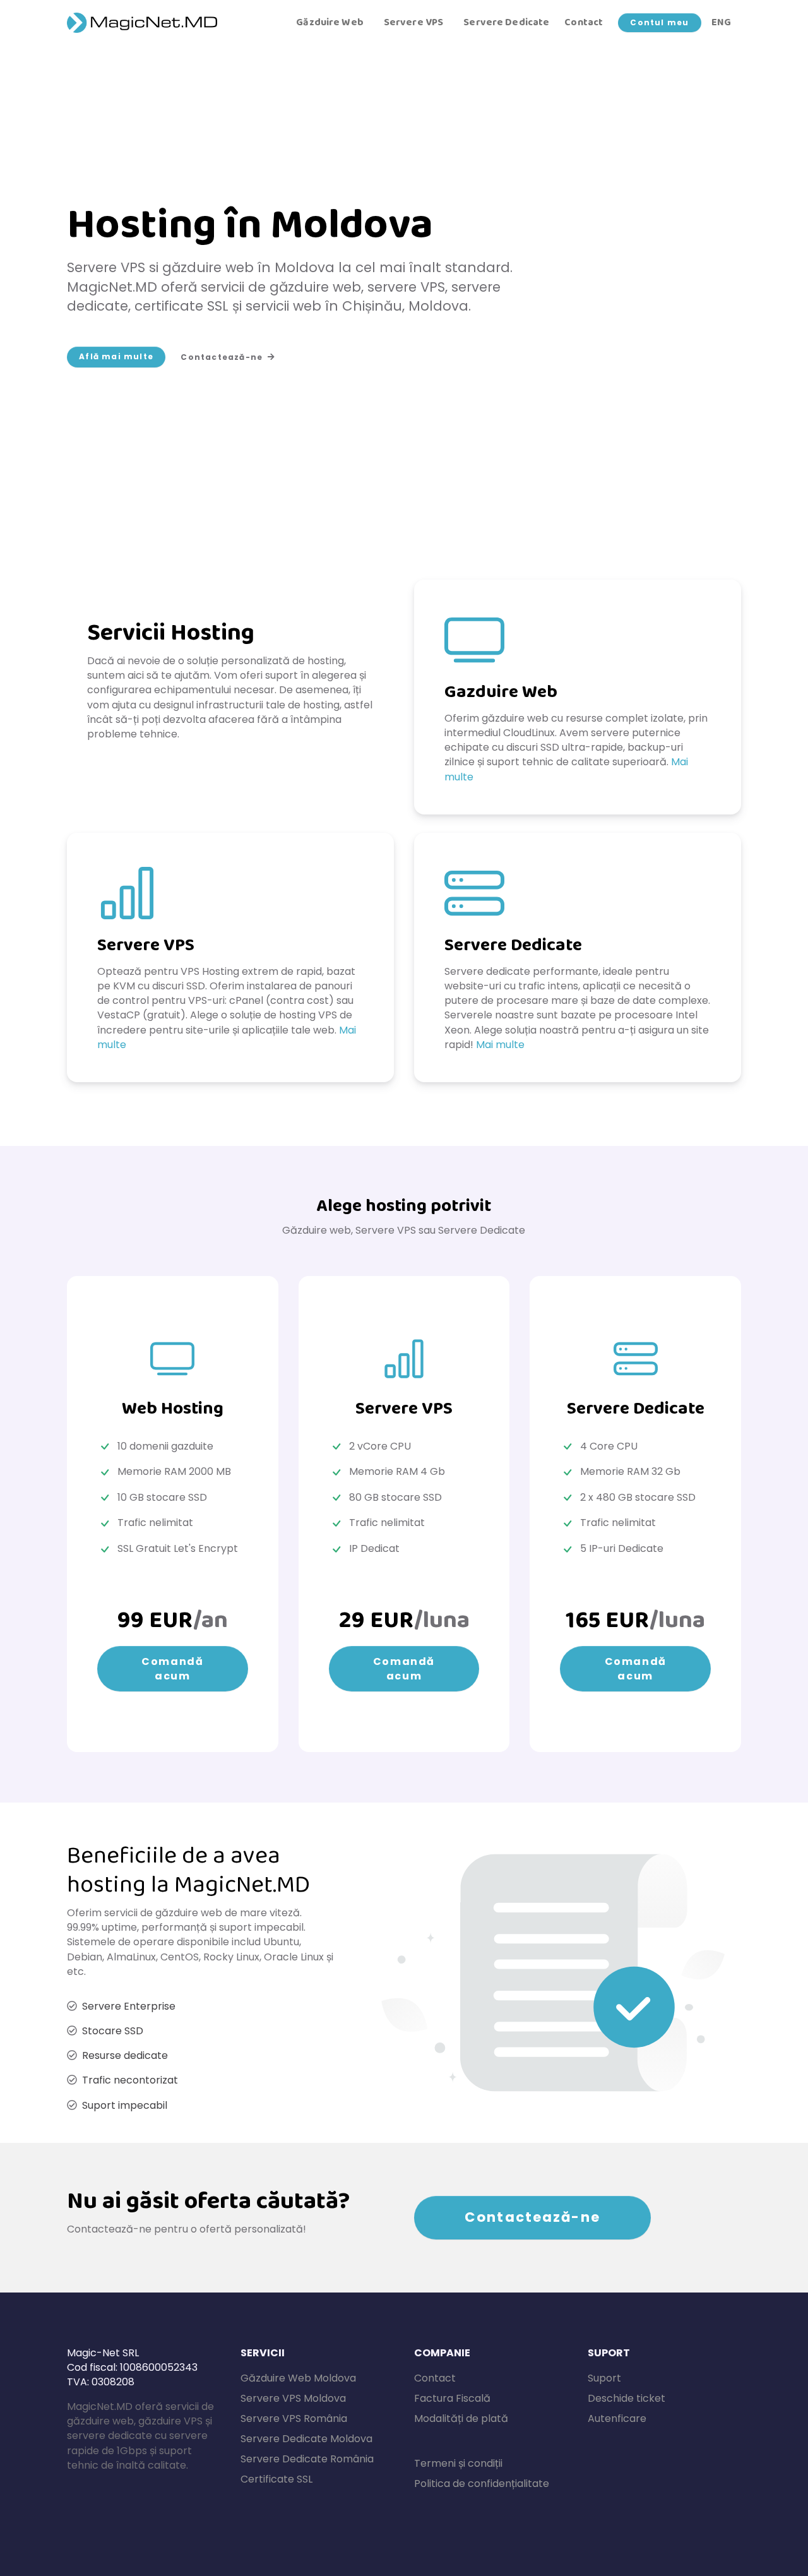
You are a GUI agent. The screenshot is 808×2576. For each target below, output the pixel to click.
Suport (604, 2378)
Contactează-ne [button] (222, 357)
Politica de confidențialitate (482, 2484)
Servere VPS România (294, 2418)
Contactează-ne (532, 2217)
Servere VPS (413, 23)
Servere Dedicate (506, 23)
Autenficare (617, 2418)
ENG (721, 23)
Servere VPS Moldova (293, 2398)
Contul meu (659, 22)
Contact (584, 23)
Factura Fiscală (452, 2398)
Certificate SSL (276, 2479)
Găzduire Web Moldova (298, 2378)
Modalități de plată (461, 2418)
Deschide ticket (627, 2398)
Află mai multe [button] (116, 356)
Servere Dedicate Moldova (306, 2439)
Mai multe (500, 1045)
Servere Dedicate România (307, 2459)
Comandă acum (172, 1669)
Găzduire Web (330, 23)
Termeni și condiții (458, 2463)
